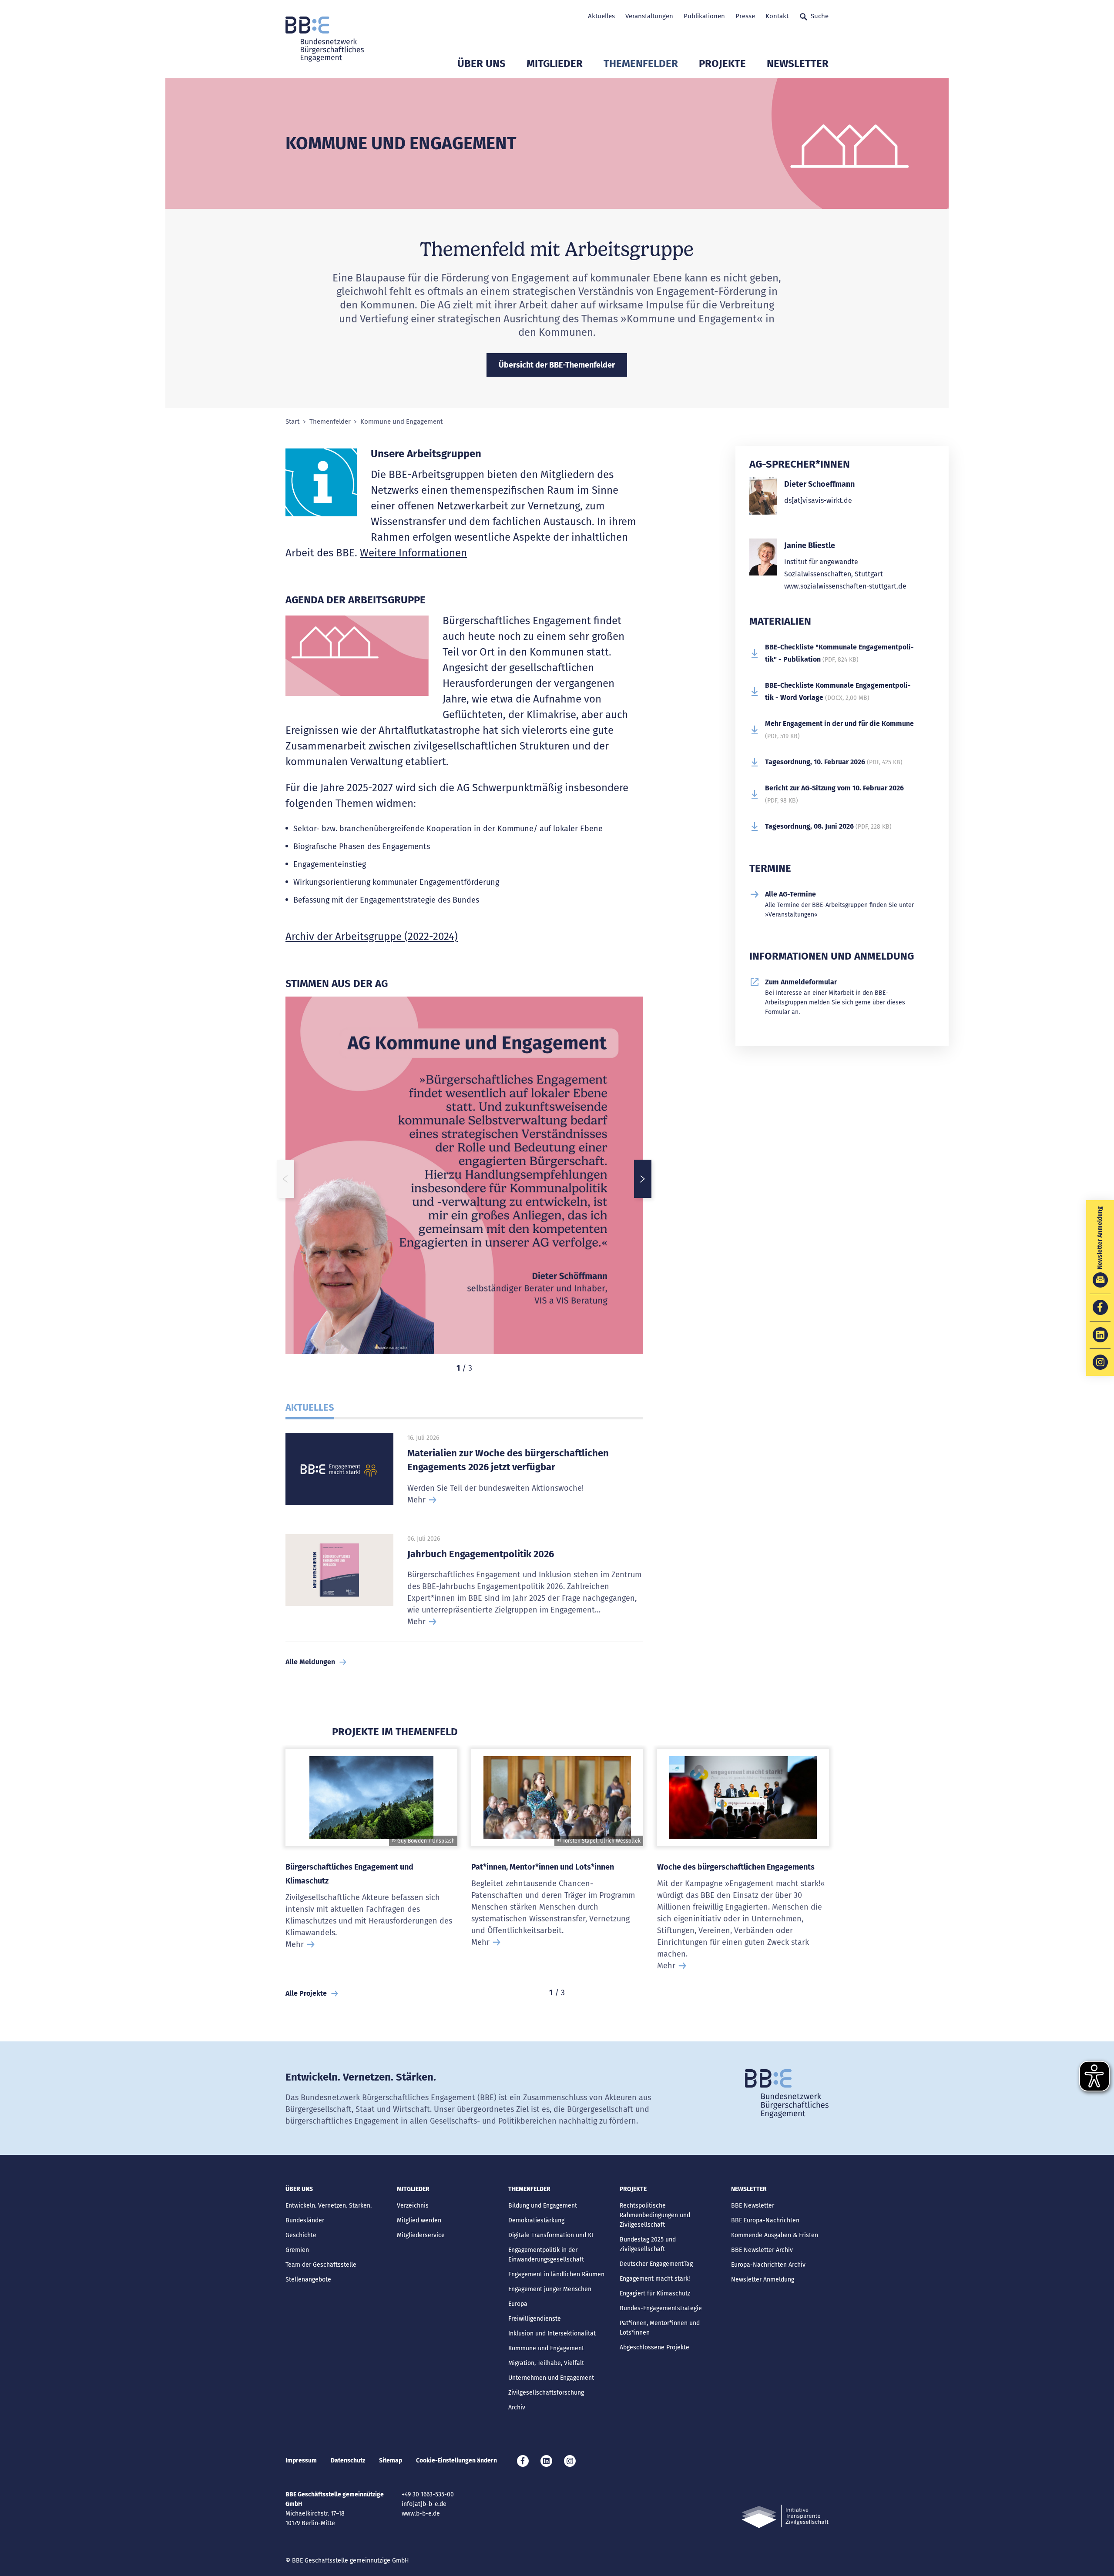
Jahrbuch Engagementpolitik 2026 (481, 1554)
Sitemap (391, 2461)
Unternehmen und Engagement (551, 2378)
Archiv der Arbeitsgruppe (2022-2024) (372, 937)
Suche (820, 16)
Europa (518, 2304)
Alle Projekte (306, 1993)
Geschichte (301, 2235)
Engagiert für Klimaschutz (655, 2293)
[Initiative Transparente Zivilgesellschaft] (785, 2517)
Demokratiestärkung (536, 2220)
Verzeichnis (413, 2206)
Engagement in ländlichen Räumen (556, 2274)
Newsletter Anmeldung (763, 2280)
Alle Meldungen (310, 1662)
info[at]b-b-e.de (424, 2504)
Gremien (297, 2250)
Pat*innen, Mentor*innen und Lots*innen (543, 1867)
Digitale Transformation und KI (551, 2235)
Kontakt (777, 16)
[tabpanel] (464, 1179)
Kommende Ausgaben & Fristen (775, 2235)
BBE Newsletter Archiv (762, 2250)
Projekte (722, 64)
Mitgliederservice (421, 2235)
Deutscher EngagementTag (656, 2264)
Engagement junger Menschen (550, 2289)
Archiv (517, 2407)
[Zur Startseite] (325, 39)
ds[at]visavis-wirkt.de (818, 500)
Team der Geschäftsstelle (321, 2265)
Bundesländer (305, 2220)
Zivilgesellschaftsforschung (546, 2393)
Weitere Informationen (413, 553)
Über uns (482, 64)
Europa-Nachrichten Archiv (768, 2265)
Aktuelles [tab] (310, 1407)
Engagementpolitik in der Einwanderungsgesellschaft (546, 2255)
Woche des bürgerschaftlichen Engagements (736, 1867)
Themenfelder (641, 64)
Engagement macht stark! (655, 2279)
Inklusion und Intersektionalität (552, 2333)
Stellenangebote (308, 2280)
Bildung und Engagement (543, 2206)
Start (292, 422)
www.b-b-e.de (421, 2514)
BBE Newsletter (753, 2206)
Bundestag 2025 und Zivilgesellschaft (648, 2244)
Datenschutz (348, 2461)
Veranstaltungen (649, 16)
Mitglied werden (419, 2220)
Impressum (301, 2461)
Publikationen (704, 16)
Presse (745, 16)
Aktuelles (601, 16)
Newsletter (798, 64)
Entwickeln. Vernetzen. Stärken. (329, 2206)
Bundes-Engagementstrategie (661, 2308)
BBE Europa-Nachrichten (765, 2220)
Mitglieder (555, 64)
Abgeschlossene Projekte (654, 2347)
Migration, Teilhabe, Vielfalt (546, 2363)
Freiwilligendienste (535, 2319)
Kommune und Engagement (546, 2348)
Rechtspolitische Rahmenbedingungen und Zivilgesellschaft (655, 2215)
